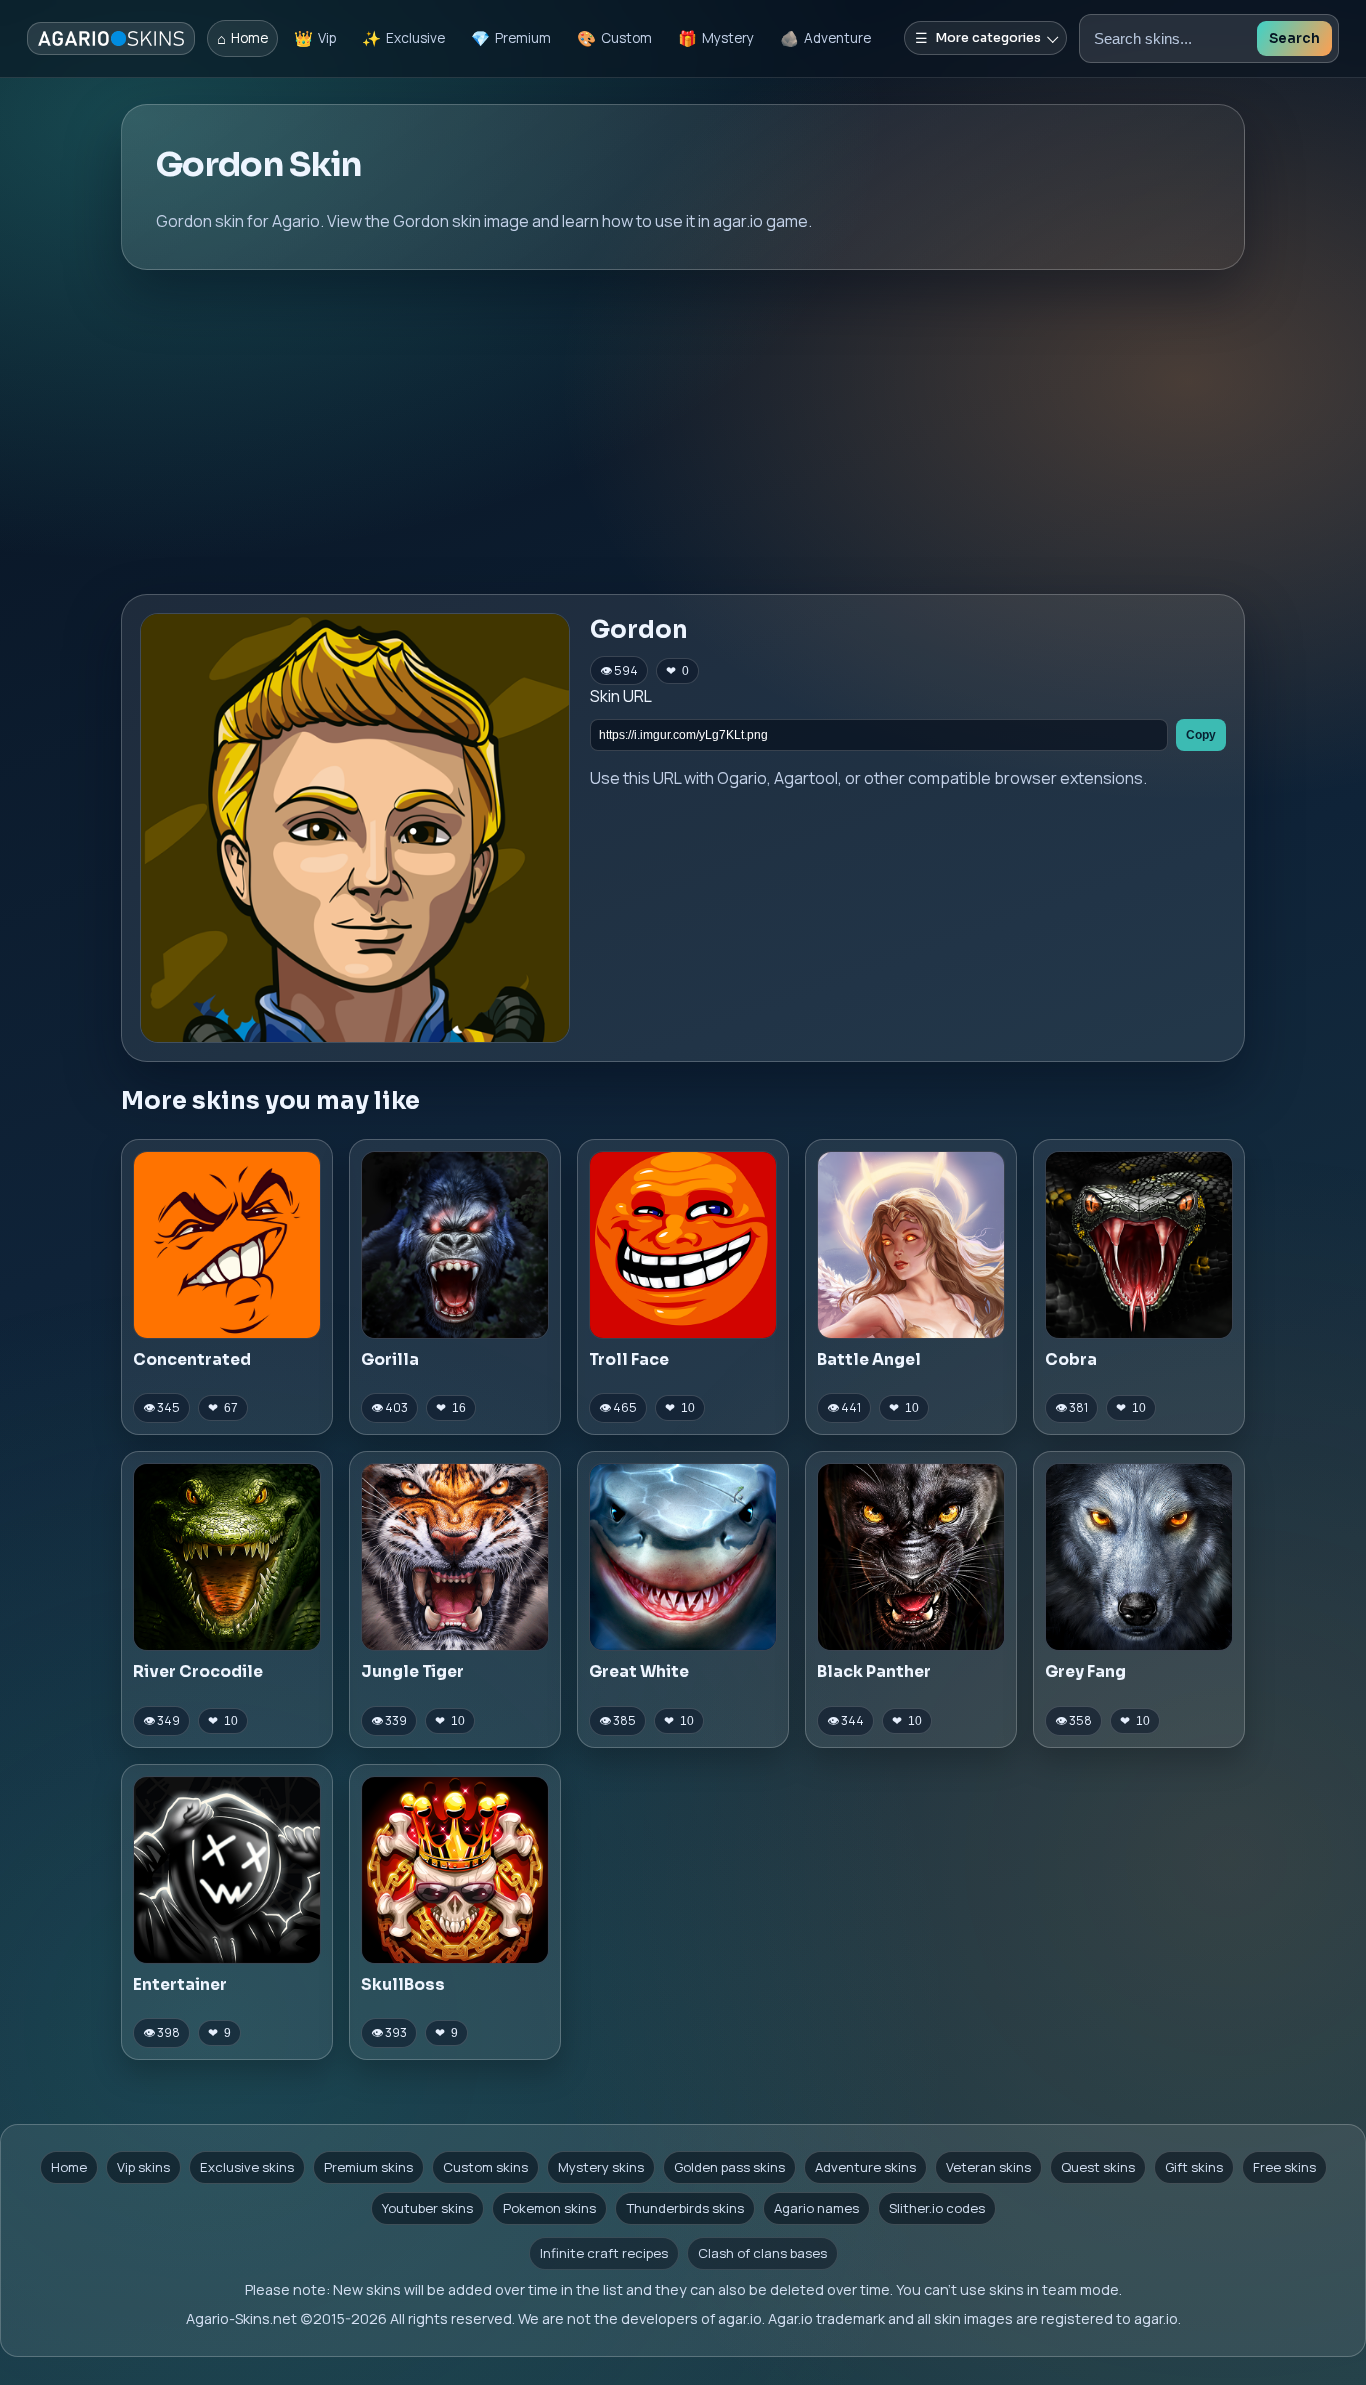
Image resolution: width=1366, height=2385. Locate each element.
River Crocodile (198, 1671)
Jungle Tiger (412, 1671)
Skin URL (621, 696)
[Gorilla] (455, 1245)
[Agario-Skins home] (111, 38)
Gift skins (1194, 2167)
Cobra (1071, 1359)
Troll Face (629, 1359)
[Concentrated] (227, 1245)
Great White (639, 1671)
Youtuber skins (427, 2208)
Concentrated (192, 1359)
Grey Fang (1085, 1671)
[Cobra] (1139, 1245)
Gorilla (390, 1359)
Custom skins (485, 2167)
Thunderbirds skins (685, 2208)
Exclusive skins (247, 2167)
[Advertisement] (683, 432)
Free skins (1284, 2167)
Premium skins (368, 2167)
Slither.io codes (937, 2208)
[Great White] (683, 1557)
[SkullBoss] (455, 1870)
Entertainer (180, 1984)
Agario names (816, 2208)
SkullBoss (403, 1984)
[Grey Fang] (1139, 1557)
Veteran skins (988, 2167)
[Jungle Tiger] (455, 1557)
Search (1294, 38)
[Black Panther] (911, 1557)
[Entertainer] (227, 1870)
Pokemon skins (549, 2208)
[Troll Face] (683, 1245)
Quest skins (1098, 2167)
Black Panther (874, 1671)
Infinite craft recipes (604, 2253)
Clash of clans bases (762, 2253)
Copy (1201, 735)
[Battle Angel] (911, 1245)
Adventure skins (865, 2167)
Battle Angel (869, 1359)
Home (69, 2167)
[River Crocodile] (227, 1557)
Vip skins (143, 2167)
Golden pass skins (729, 2167)
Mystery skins (601, 2167)
